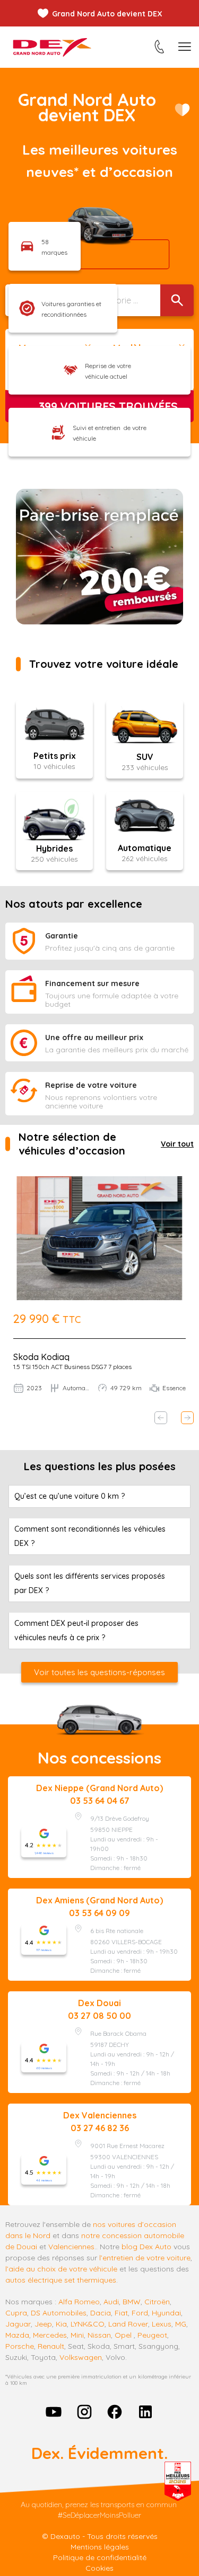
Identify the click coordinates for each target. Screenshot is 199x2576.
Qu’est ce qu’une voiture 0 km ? (70, 1496)
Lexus (162, 2324)
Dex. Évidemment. (99, 2453)
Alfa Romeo (79, 2302)
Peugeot (152, 2335)
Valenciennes (71, 2247)
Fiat (121, 2313)
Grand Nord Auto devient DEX (107, 14)
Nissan (99, 2335)
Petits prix (55, 756)
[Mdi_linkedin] (145, 2412)
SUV (145, 757)
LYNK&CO (88, 2324)
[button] (161, 1418)
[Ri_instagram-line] (84, 2412)
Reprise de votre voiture (91, 1085)
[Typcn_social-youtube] (54, 2412)
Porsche (20, 2346)
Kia (61, 2324)
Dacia (101, 2313)
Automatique (145, 848)
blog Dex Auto (146, 2247)
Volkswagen (81, 2357)
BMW (132, 2302)
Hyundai (166, 2313)
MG (181, 2324)
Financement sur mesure (92, 983)
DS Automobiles (59, 2313)
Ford (140, 2313)
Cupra (16, 2313)
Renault (51, 2346)
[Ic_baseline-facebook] (115, 2412)
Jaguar (18, 2324)
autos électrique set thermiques (61, 2280)
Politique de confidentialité (100, 2557)
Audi (111, 2302)
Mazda (17, 2335)
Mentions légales (100, 2547)
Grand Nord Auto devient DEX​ (87, 107)
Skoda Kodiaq (41, 1357)
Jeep (43, 2324)
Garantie (62, 936)
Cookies (99, 2568)
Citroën (157, 2302)
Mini (77, 2335)
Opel (123, 2335)
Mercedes (50, 2335)
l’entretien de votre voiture (145, 2258)
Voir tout (177, 1144)
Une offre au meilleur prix (94, 1037)
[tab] (99, 1496)
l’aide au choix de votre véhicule (61, 2269)
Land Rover (128, 2324)
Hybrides (54, 848)
